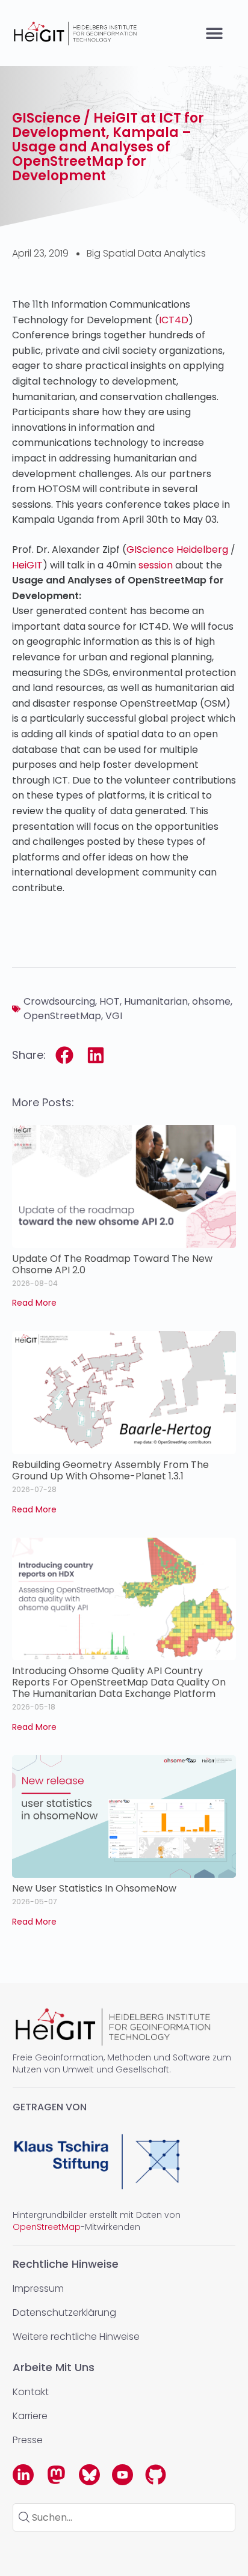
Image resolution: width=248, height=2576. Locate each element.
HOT (110, 1001)
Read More (34, 1303)
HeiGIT (27, 565)
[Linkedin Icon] (23, 2475)
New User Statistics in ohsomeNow (94, 1888)
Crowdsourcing (59, 1001)
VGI (114, 1016)
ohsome (211, 1001)
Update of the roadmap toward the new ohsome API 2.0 (112, 1264)
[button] (215, 33)
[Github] (156, 2475)
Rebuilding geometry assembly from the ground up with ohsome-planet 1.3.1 (110, 1470)
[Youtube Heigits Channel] (122, 2475)
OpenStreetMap (62, 1016)
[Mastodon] (56, 2475)
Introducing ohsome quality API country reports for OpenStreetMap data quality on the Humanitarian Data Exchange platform (119, 1682)
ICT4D (174, 320)
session (156, 565)
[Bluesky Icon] (89, 2475)
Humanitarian (156, 1001)
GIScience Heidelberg (177, 550)
